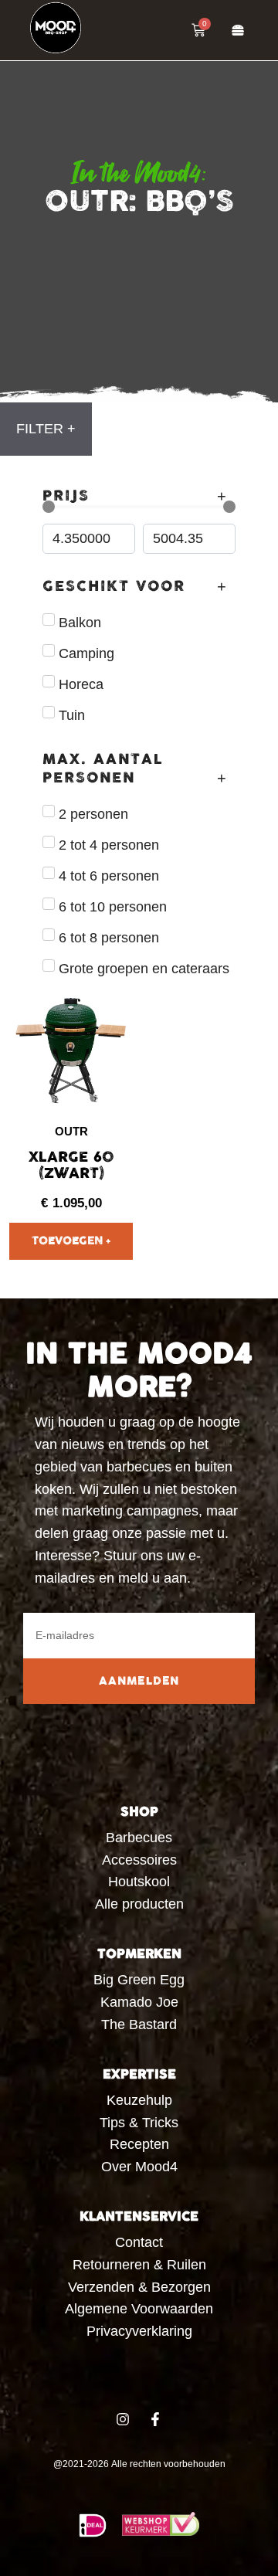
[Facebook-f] (155, 2419)
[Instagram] (123, 2419)
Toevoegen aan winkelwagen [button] (71, 1241)
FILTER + (46, 429)
